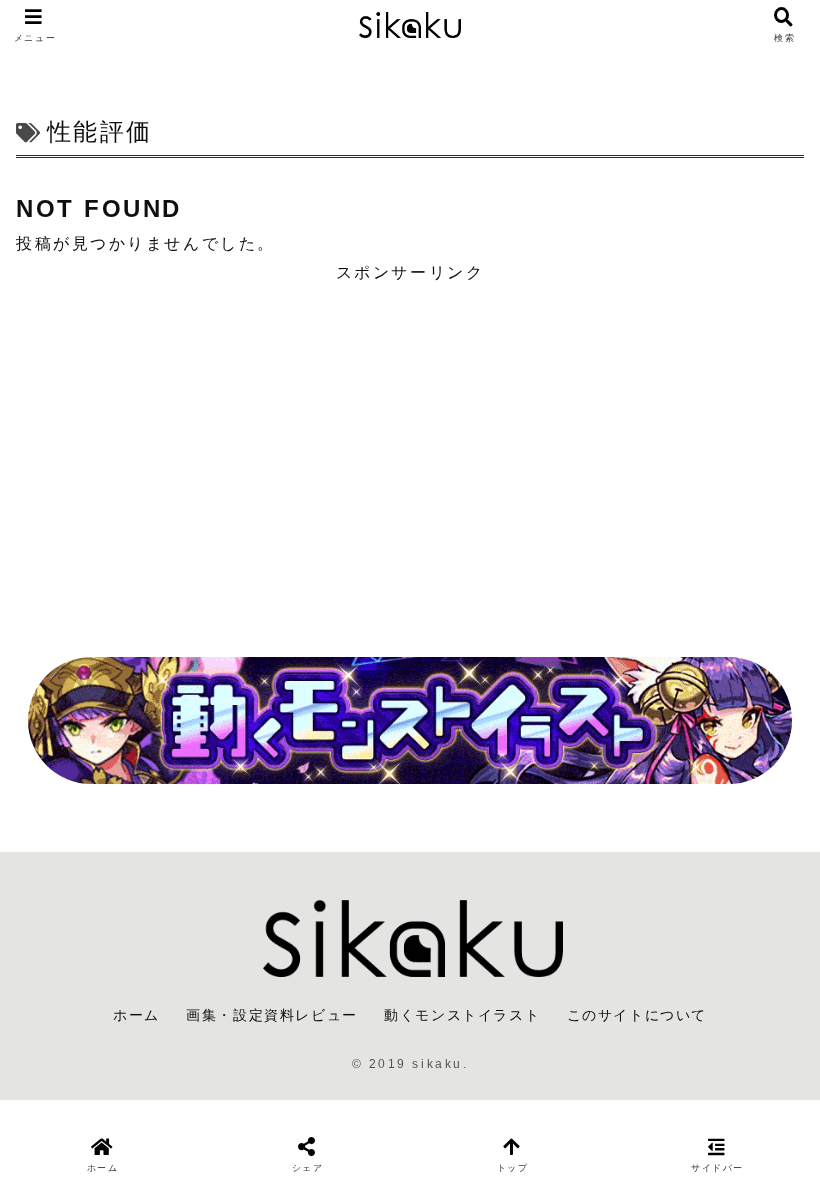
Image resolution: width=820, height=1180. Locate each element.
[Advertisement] (410, 457)
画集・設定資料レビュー (272, 1015)
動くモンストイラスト (462, 1015)
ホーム (136, 1015)
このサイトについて (637, 1015)
